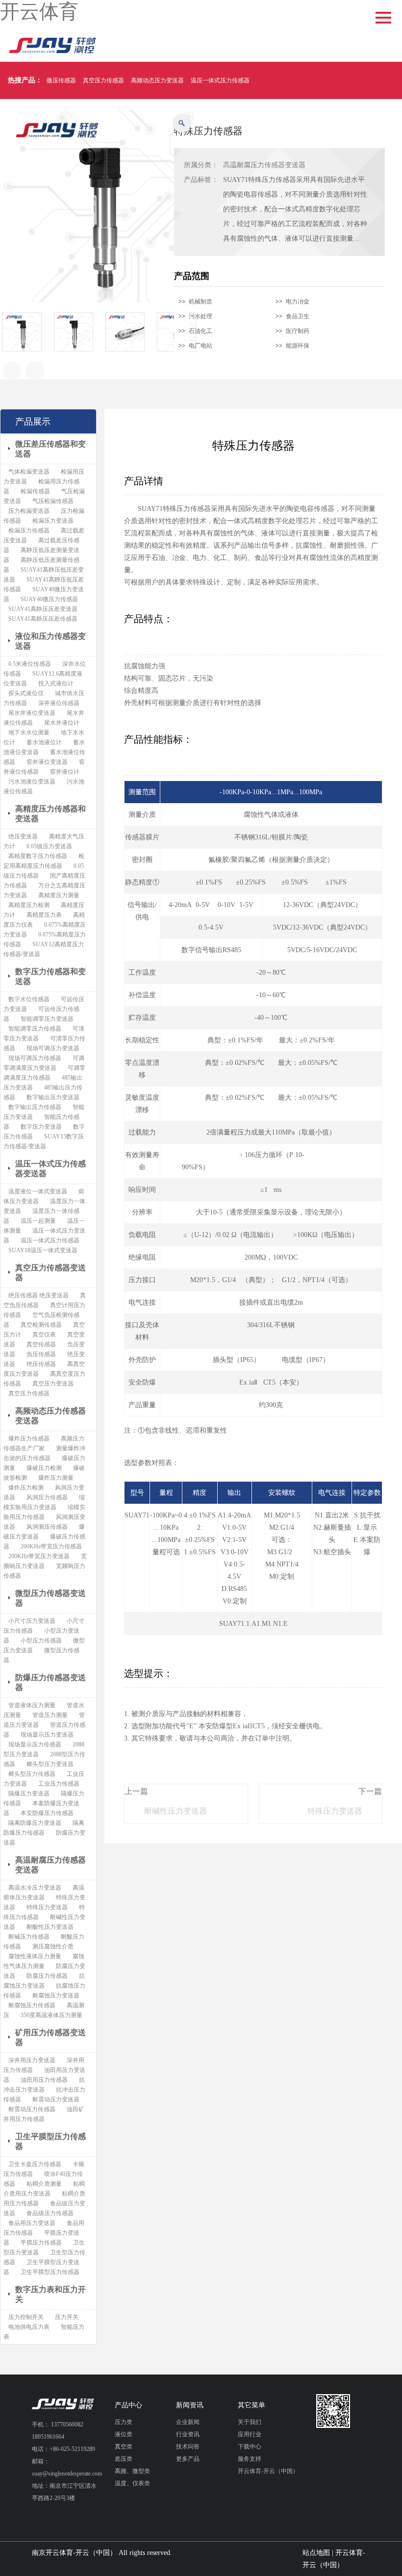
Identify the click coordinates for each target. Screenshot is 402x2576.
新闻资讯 (190, 2405)
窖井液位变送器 (47, 762)
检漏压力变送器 (53, 521)
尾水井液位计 (62, 723)
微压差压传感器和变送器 (50, 449)
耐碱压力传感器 (29, 1937)
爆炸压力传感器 (29, 1439)
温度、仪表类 (132, 2483)
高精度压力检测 (29, 905)
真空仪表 (44, 1335)
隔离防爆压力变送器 (35, 1823)
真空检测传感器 (41, 1325)
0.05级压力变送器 (49, 846)
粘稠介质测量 (44, 2184)
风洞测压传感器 (47, 1527)
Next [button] (35, 371)
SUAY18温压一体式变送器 (43, 1250)
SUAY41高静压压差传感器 (43, 619)
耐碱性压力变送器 (176, 1811)
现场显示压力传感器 (35, 1744)
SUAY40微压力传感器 (49, 599)
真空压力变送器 (53, 1384)
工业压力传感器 (59, 1784)
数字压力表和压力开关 (50, 2294)
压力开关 (67, 2317)
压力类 (124, 2422)
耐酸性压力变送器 (50, 1927)
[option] (28, 332)
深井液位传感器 (59, 703)
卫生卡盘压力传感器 (35, 2164)
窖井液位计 (65, 772)
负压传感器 (41, 1354)
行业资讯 (188, 2434)
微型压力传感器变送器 (50, 1598)
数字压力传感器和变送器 (50, 976)
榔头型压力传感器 (32, 1774)
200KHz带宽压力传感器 (51, 1546)
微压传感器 (61, 80)
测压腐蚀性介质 (53, 1946)
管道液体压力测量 (32, 1705)
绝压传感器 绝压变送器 (38, 1295)
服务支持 (250, 2459)
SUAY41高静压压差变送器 (43, 609)
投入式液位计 (56, 683)
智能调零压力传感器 (35, 1029)
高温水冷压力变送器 (35, 1888)
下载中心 (250, 2447)
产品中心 (128, 2405)
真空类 (124, 2447)
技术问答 (188, 2447)
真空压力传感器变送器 (50, 1273)
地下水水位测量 (29, 732)
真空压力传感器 (103, 80)
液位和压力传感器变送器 (50, 641)
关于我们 (250, 2422)
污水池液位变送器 (32, 782)
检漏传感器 (35, 491)
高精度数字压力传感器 (38, 856)
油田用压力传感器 (44, 2080)
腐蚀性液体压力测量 (35, 1956)
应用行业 (250, 2434)
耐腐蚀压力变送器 (56, 1995)
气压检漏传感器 (53, 501)
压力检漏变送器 (29, 511)
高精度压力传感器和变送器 (50, 814)
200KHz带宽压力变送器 (39, 1556)
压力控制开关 (26, 2317)
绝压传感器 (41, 1364)
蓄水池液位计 (44, 742)
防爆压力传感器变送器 (50, 1682)
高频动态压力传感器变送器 (50, 1416)
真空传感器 (41, 1344)
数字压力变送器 (41, 1127)
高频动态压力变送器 (157, 80)
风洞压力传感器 (47, 1497)
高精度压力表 (44, 915)
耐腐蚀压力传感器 (32, 2005)
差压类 (124, 2459)
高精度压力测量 (59, 895)
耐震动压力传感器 (32, 2109)
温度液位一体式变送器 (38, 1191)
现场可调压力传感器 (35, 1058)
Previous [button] (12, 371)
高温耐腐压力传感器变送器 (264, 165)
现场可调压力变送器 (53, 1048)
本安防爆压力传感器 (47, 1813)
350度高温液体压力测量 (51, 2015)
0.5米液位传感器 (30, 664)
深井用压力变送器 (32, 2060)
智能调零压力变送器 (47, 1019)
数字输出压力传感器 (35, 1107)
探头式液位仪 (26, 693)
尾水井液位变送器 (32, 713)
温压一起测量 (38, 1221)
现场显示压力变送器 (47, 1735)
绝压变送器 (23, 836)
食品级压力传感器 (50, 2213)
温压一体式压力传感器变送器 (50, 1169)
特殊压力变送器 (335, 1811)
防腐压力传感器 (47, 1976)
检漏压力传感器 (29, 530)
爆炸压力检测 (26, 1488)
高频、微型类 (132, 2471)
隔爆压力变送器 (29, 1793)
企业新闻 (188, 2422)
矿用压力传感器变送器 (50, 2037)
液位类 (124, 2434)
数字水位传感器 (29, 999)
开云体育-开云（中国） (268, 2471)
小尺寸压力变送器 (32, 1621)
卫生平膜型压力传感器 (50, 2141)
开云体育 (39, 12)
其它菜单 (251, 2405)
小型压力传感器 (41, 1641)
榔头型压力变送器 (50, 1764)
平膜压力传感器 (41, 2243)
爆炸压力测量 (56, 1478)
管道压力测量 (50, 1715)
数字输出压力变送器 (53, 1097)
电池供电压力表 (29, 2327)
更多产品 (188, 2459)
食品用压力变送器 (32, 2223)
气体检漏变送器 (29, 472)
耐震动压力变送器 (56, 2099)
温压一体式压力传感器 (220, 80)
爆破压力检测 (44, 1468)
